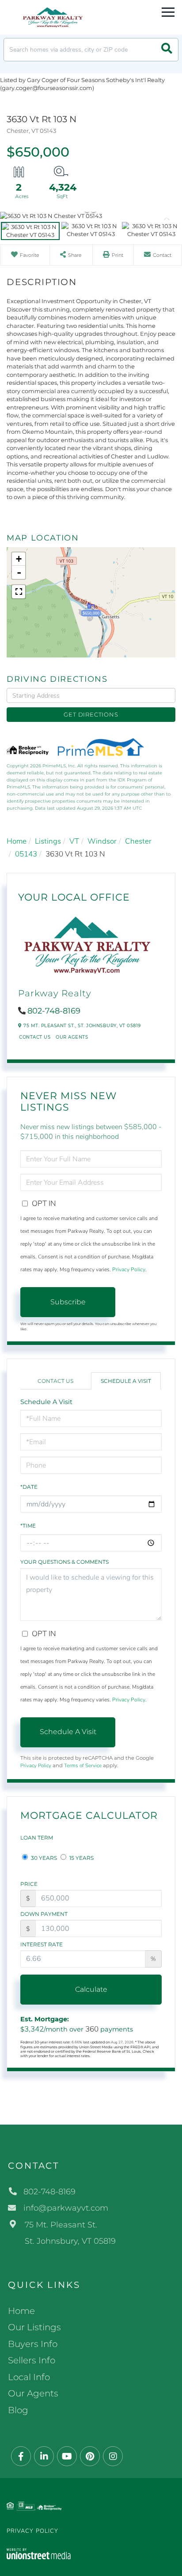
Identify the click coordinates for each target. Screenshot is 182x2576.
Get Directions (91, 714)
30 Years (43, 1858)
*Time (28, 1526)
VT (74, 841)
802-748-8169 (54, 1011)
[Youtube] (67, 2457)
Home (17, 841)
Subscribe (68, 1302)
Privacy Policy (129, 1269)
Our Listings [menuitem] (34, 2327)
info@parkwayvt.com (66, 2208)
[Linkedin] (44, 2457)
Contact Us (35, 1037)
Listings (48, 841)
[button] (167, 50)
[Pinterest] (90, 2457)
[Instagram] (113, 2457)
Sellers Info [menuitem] (32, 2360)
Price (29, 1884)
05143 (26, 854)
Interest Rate (42, 1944)
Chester (138, 841)
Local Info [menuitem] (29, 2377)
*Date (29, 1487)
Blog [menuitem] (18, 2410)
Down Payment (44, 1914)
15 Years (81, 1858)
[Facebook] (21, 2457)
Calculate (91, 1989)
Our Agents (72, 1037)
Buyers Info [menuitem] (33, 2344)
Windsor (102, 841)
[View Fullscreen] (19, 592)
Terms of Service (83, 1765)
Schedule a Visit (126, 1381)
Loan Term (37, 1838)
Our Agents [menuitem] (33, 2393)
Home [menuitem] (21, 2311)
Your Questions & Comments (64, 1562)
